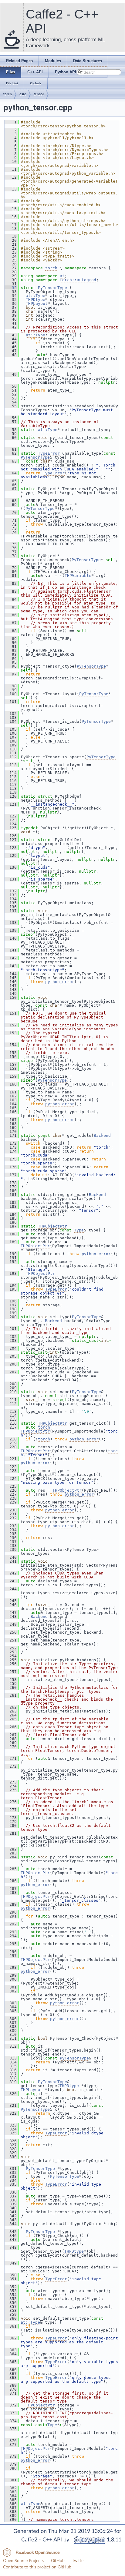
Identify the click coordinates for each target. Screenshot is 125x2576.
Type (79, 1230)
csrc (23, 94)
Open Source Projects (23, 2561)
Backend (102, 1135)
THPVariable (78, 576)
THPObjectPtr (52, 1226)
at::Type (35, 296)
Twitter (78, 2561)
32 (11, 288)
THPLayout (37, 303)
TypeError (49, 453)
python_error (60, 982)
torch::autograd (78, 280)
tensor (39, 94)
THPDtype (35, 300)
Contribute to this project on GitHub (37, 2567)
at (62, 276)
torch (8, 94)
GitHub (58, 2561)
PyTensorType (52, 288)
